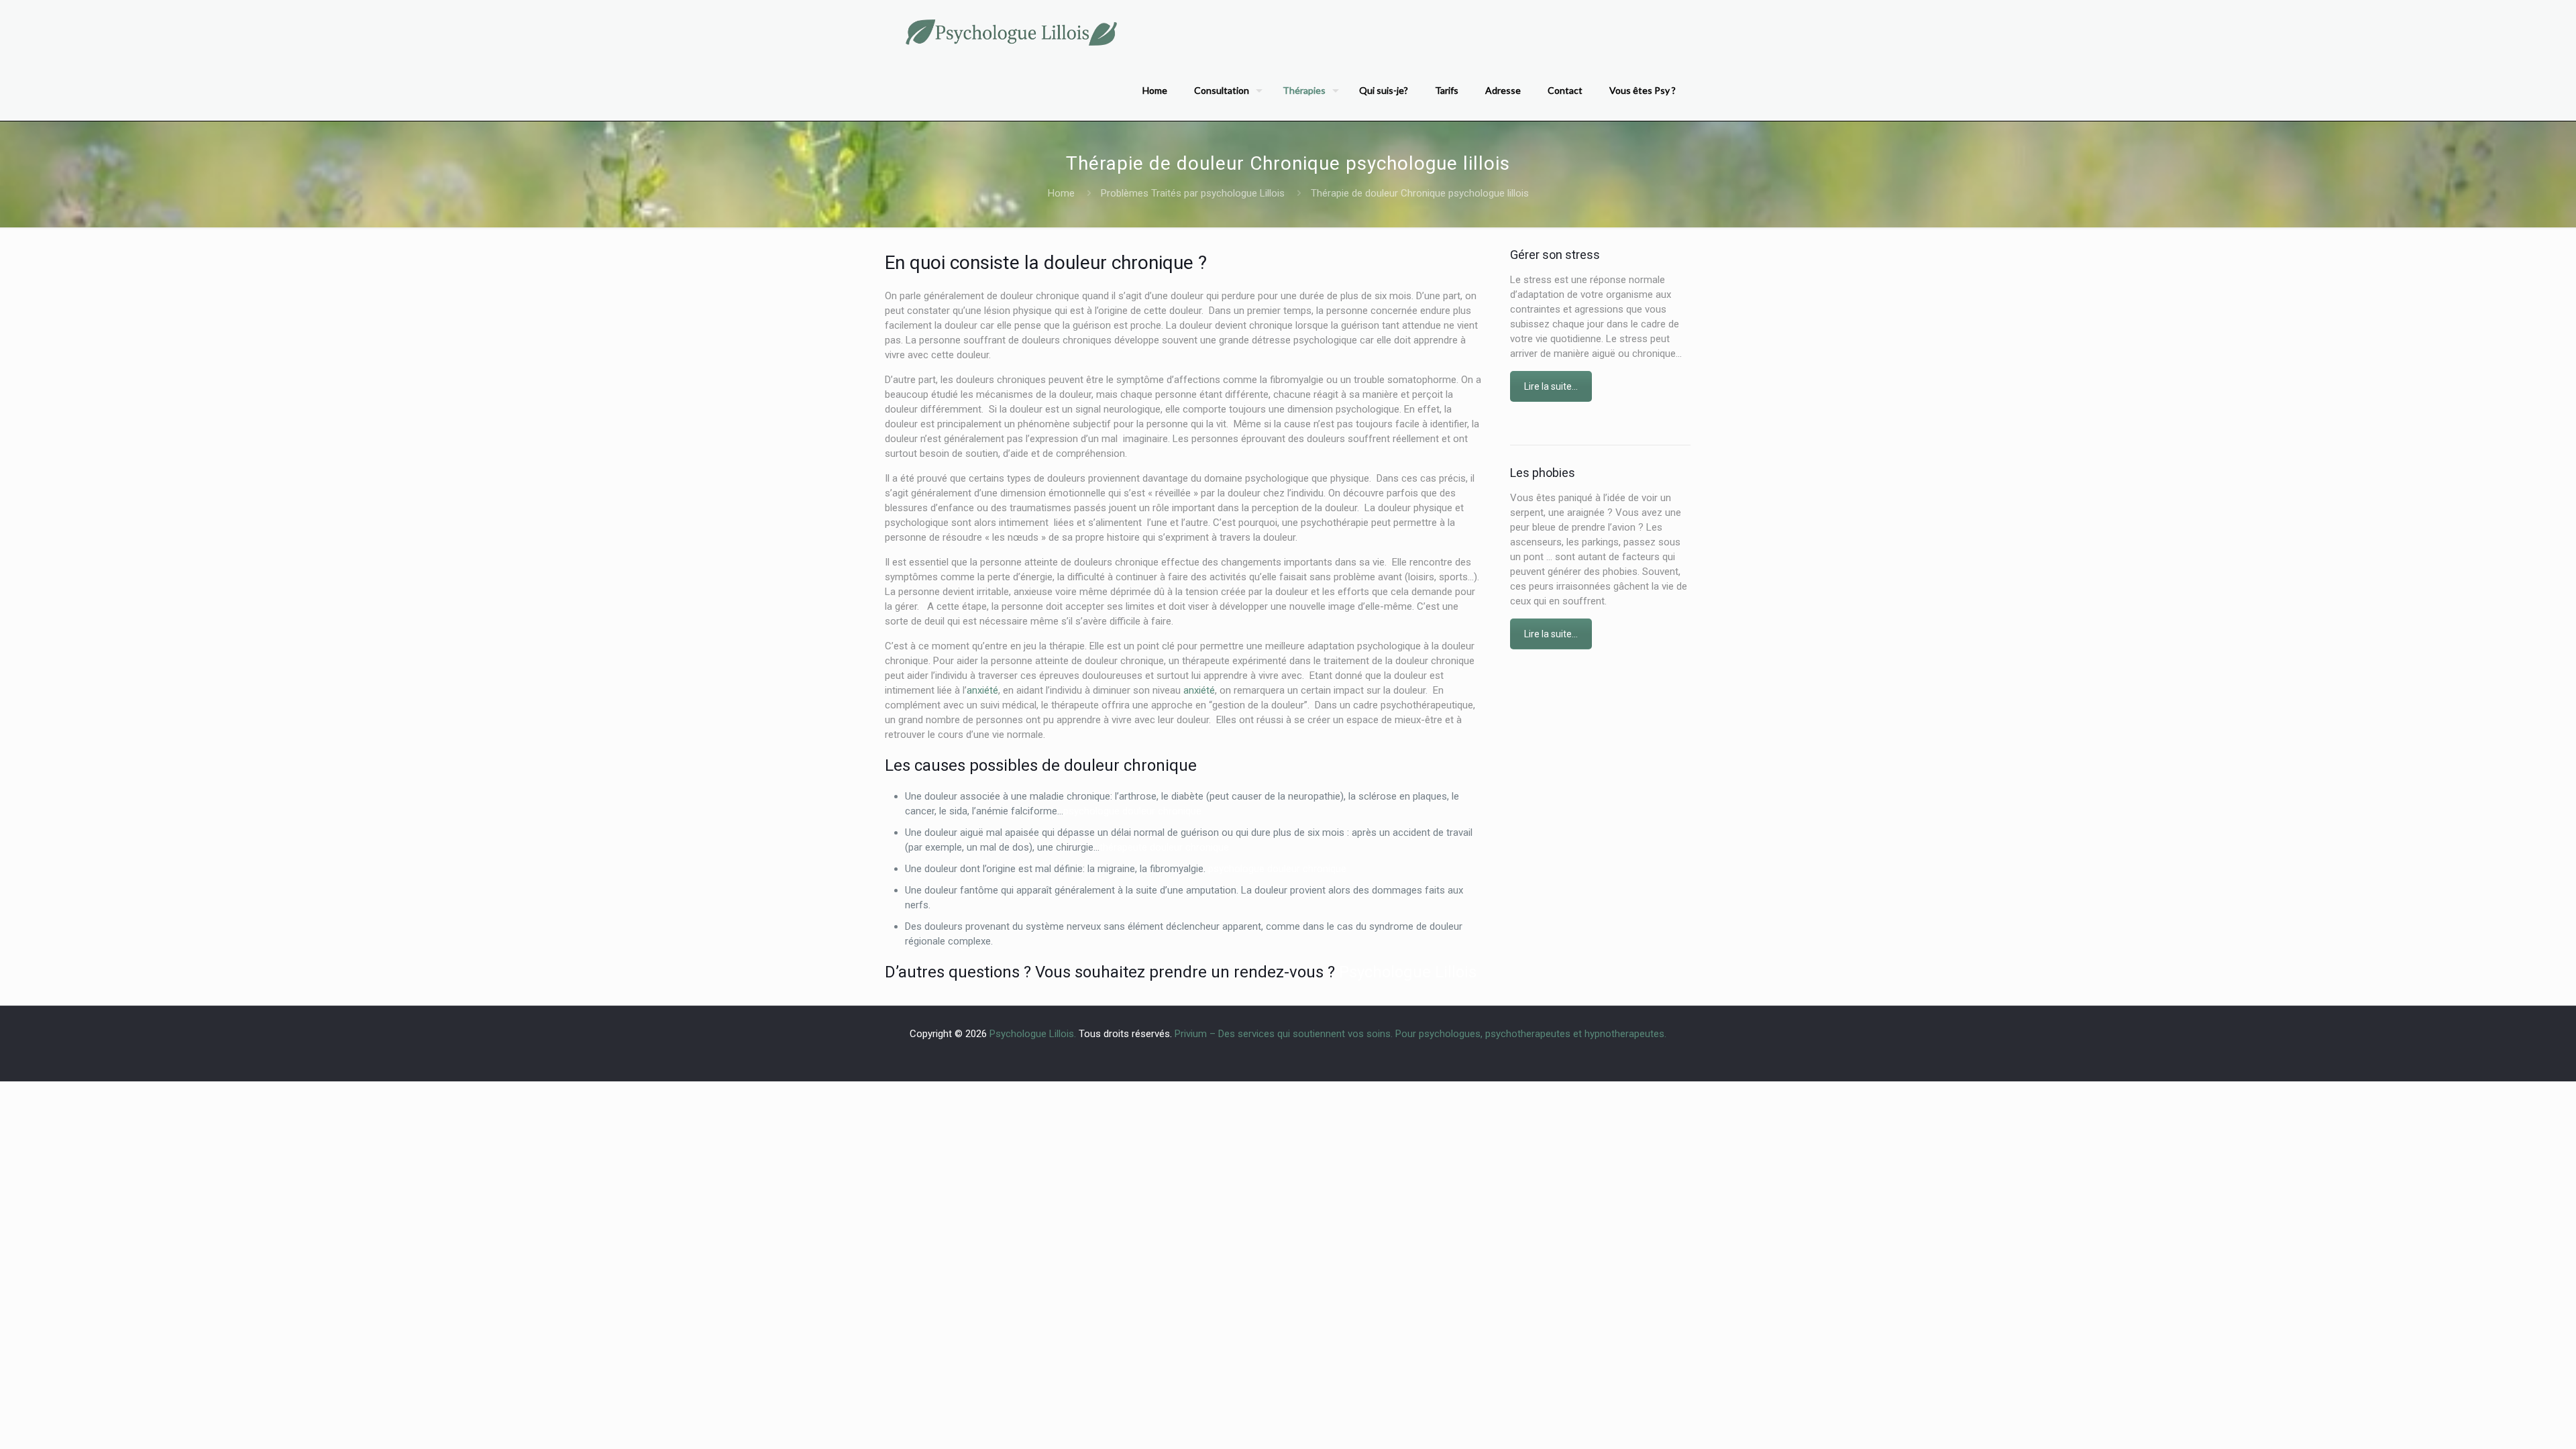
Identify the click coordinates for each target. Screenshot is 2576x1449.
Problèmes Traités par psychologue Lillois (1193, 193)
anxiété (982, 690)
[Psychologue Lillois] (1010, 30)
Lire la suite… (1551, 386)
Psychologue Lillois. (1034, 1034)
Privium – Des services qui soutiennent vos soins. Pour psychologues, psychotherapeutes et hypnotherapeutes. (1420, 1034)
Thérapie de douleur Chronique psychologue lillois (1420, 193)
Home (1061, 193)
